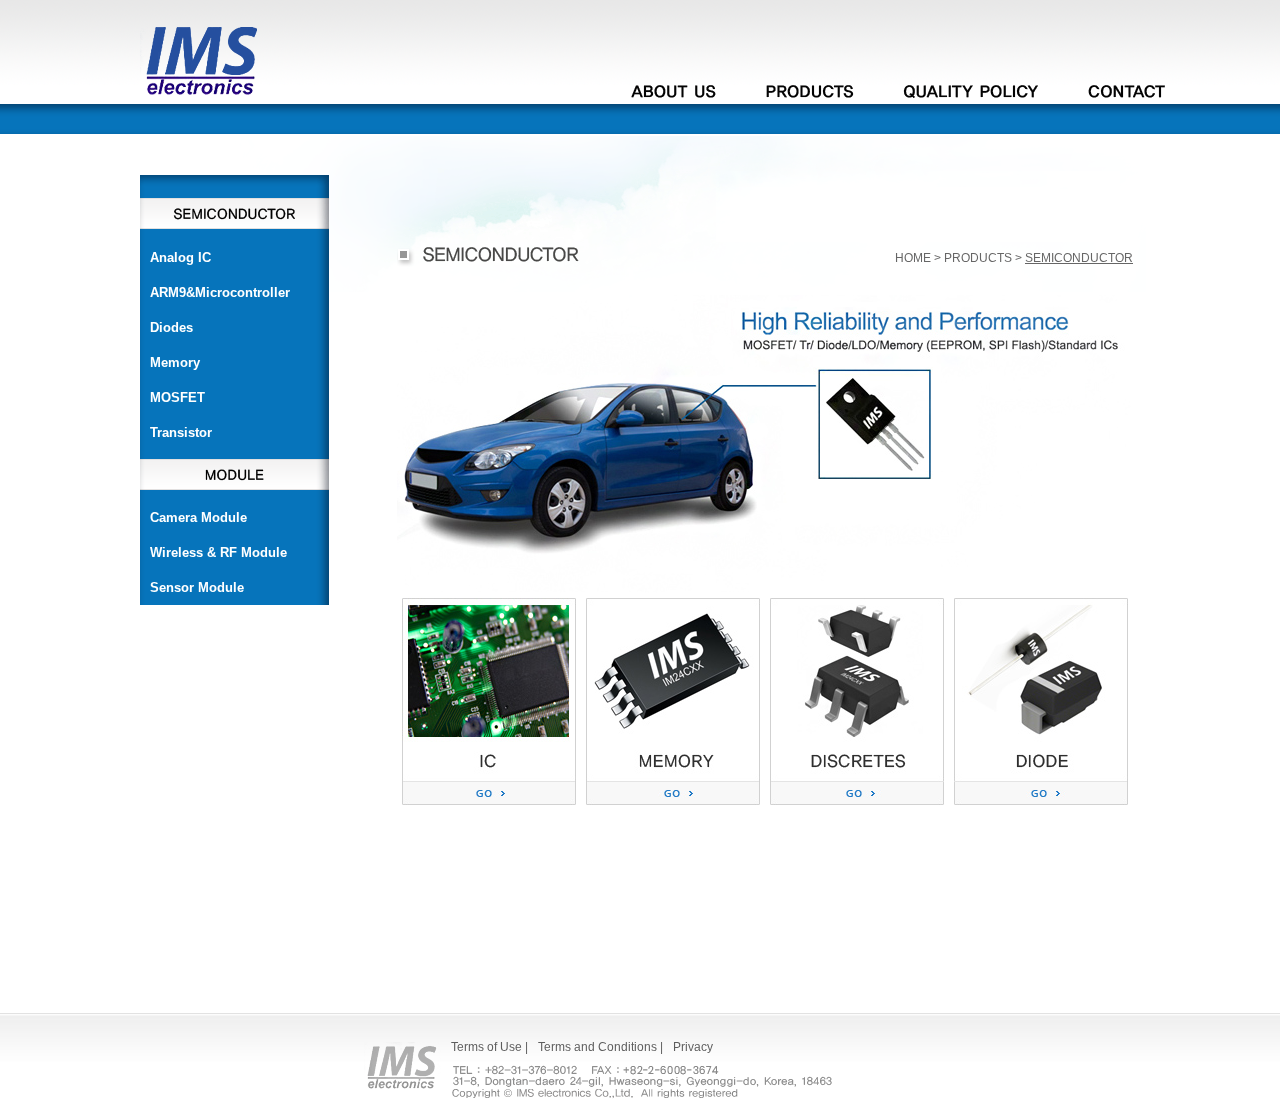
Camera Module (198, 517)
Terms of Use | (489, 1047)
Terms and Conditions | (600, 1047)
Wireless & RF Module (218, 552)
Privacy (693, 1047)
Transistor (181, 432)
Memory (175, 362)
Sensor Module (197, 587)
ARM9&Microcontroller (220, 292)
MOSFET (177, 397)
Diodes (171, 327)
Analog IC (180, 257)
